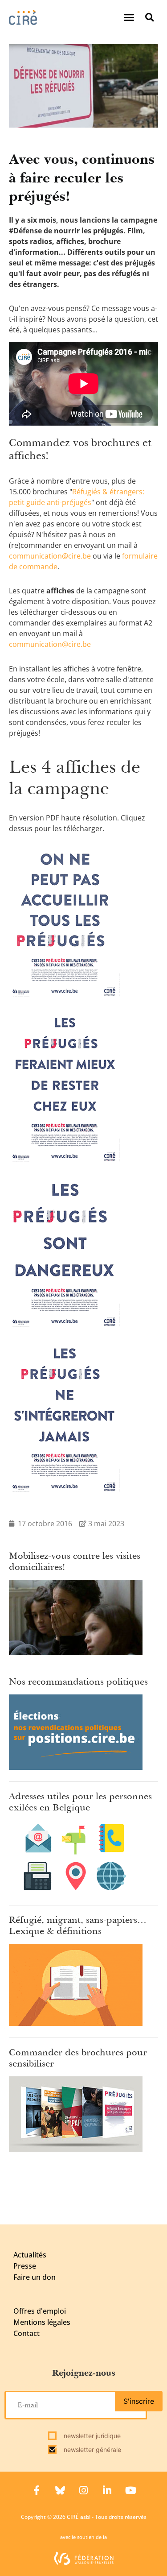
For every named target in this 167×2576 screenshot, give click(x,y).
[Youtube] (131, 2490)
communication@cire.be (50, 556)
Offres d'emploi (40, 2311)
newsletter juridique (91, 2436)
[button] (129, 17)
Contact (26, 2333)
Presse (25, 2266)
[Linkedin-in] (107, 2490)
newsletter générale (92, 2450)
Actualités (30, 2255)
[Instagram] (84, 2490)
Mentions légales (42, 2322)
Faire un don (35, 2277)
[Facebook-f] (37, 2490)
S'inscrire (139, 2401)
